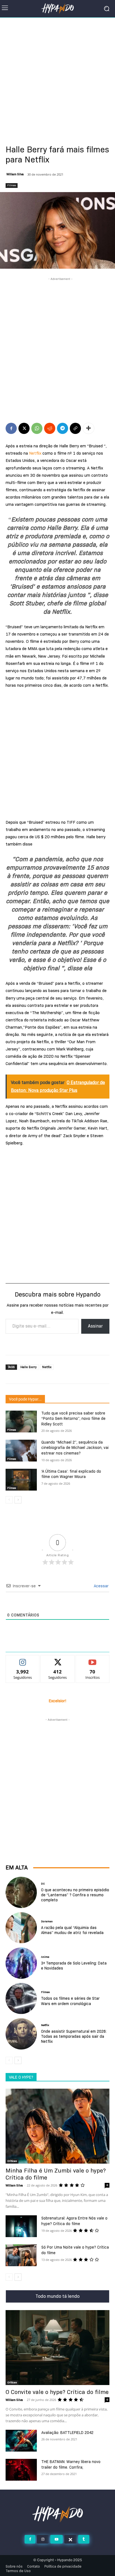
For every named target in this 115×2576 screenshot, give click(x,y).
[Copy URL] (75, 428)
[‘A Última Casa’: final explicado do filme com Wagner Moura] (21, 1480)
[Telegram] (63, 428)
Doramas (47, 1921)
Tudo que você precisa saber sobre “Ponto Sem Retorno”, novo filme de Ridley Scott (73, 1419)
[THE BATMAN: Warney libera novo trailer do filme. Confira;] (21, 2470)
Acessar (101, 1586)
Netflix (35, 453)
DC (43, 1884)
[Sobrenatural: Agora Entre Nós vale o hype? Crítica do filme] (21, 2226)
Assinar (95, 1326)
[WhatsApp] (37, 428)
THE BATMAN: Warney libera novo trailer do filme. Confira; (71, 2464)
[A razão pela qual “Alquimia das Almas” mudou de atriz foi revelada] (21, 1928)
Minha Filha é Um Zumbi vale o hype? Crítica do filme (56, 2174)
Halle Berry (28, 1367)
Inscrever (93, 1659)
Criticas (12, 2161)
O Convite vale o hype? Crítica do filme (57, 2392)
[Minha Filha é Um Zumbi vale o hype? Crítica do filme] (57, 2126)
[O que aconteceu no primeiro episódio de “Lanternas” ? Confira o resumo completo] (21, 1892)
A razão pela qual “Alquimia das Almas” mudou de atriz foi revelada (72, 1930)
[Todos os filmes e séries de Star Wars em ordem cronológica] (21, 1999)
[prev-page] (9, 1500)
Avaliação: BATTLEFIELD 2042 (67, 2433)
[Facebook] (11, 428)
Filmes (12, 185)
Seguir (23, 1659)
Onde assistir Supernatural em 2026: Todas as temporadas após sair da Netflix (74, 2036)
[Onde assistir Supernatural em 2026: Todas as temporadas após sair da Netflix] (21, 2034)
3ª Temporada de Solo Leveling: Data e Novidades (74, 1966)
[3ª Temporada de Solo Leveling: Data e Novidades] (21, 1963)
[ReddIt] (50, 428)
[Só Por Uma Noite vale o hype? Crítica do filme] (21, 2255)
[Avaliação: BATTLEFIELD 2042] (21, 2441)
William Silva (15, 174)
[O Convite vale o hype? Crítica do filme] (57, 2348)
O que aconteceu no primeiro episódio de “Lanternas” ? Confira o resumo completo (75, 1895)
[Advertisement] (57, 78)
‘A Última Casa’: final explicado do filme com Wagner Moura (71, 1474)
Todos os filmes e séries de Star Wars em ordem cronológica (70, 2001)
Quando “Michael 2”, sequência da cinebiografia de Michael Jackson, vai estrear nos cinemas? (75, 1448)
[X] (24, 428)
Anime (45, 1957)
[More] (88, 428)
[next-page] (18, 1500)
